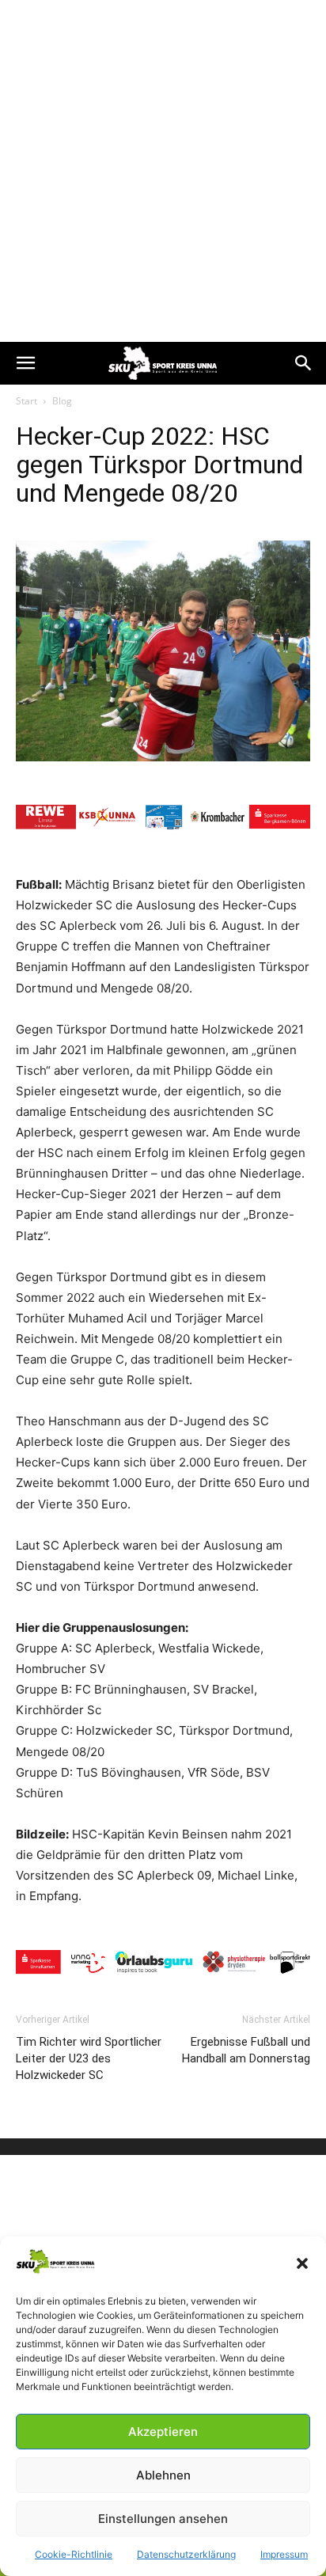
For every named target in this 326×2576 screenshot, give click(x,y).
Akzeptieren (163, 2432)
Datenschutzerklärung (186, 2554)
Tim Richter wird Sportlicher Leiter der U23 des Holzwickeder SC (89, 2058)
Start (27, 401)
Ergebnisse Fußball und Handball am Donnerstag (246, 2050)
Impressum (284, 2554)
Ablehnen (163, 2475)
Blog (62, 401)
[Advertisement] (163, 171)
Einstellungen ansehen (163, 2519)
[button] (302, 2263)
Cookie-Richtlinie (74, 2554)
